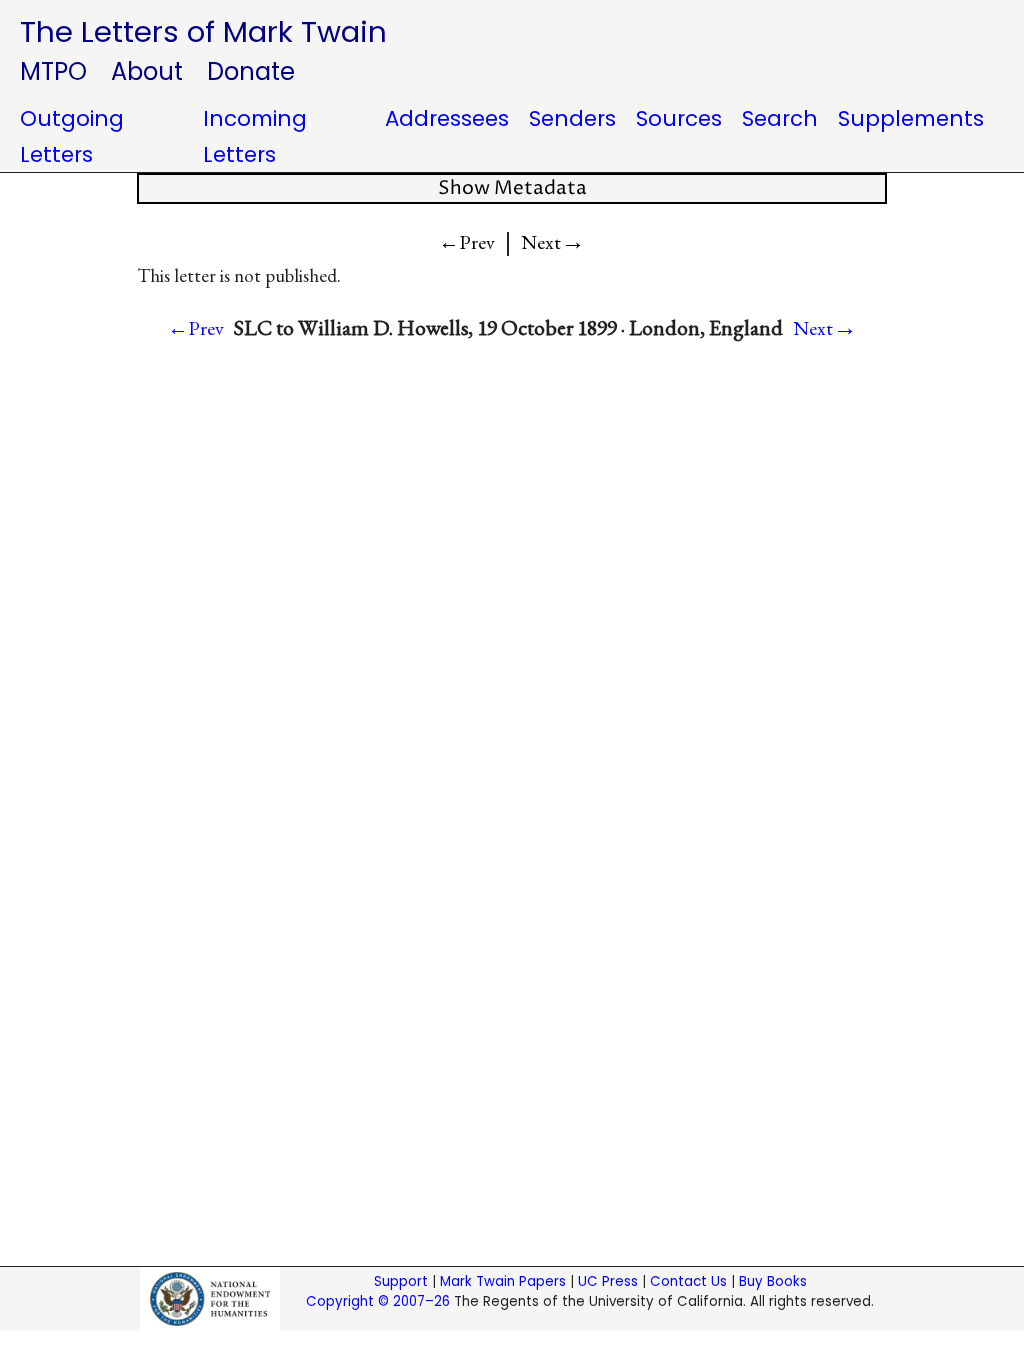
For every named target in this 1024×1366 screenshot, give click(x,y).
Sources (679, 118)
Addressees (447, 118)
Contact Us (688, 1281)
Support (401, 1281)
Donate (251, 71)
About (147, 71)
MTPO (53, 71)
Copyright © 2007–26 (378, 1301)
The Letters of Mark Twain (203, 31)
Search (780, 118)
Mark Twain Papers (503, 1281)
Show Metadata (512, 188)
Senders (572, 118)
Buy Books (773, 1281)
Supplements (911, 118)
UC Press (608, 1281)
